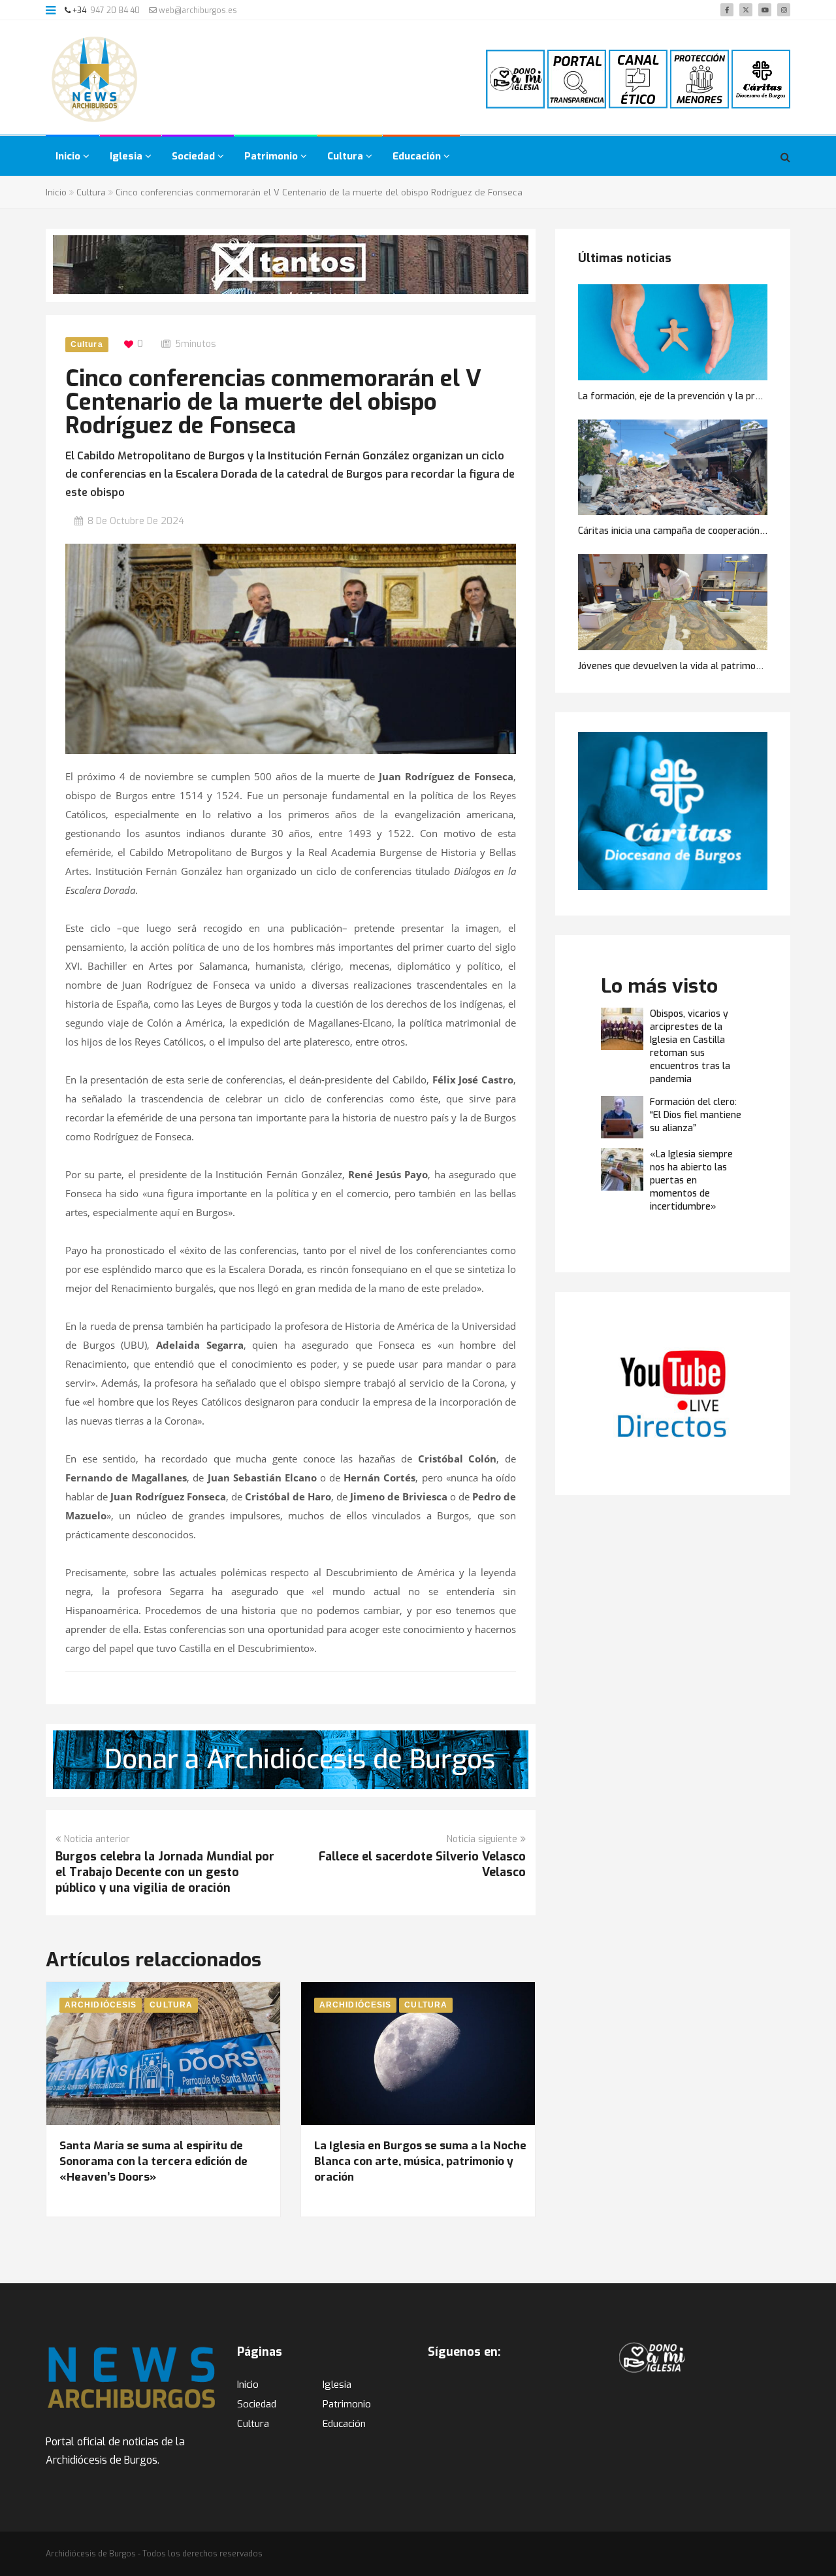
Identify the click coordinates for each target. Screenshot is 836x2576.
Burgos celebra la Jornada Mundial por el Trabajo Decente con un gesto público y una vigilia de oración (165, 1872)
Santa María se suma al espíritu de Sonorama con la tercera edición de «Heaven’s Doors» (153, 2161)
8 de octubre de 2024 (136, 521)
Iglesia (127, 156)
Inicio (69, 156)
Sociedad (195, 156)
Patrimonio (272, 156)
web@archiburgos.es (197, 10)
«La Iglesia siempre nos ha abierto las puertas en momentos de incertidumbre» (691, 1181)
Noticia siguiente (482, 1839)
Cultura (346, 156)
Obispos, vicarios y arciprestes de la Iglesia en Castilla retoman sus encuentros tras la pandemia (690, 1047)
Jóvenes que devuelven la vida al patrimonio (673, 666)
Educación (418, 156)
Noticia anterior (97, 1839)
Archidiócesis (101, 2005)
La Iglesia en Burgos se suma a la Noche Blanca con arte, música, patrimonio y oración (420, 2161)
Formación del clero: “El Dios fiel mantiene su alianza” (696, 1115)
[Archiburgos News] (95, 79)
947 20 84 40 (115, 10)
